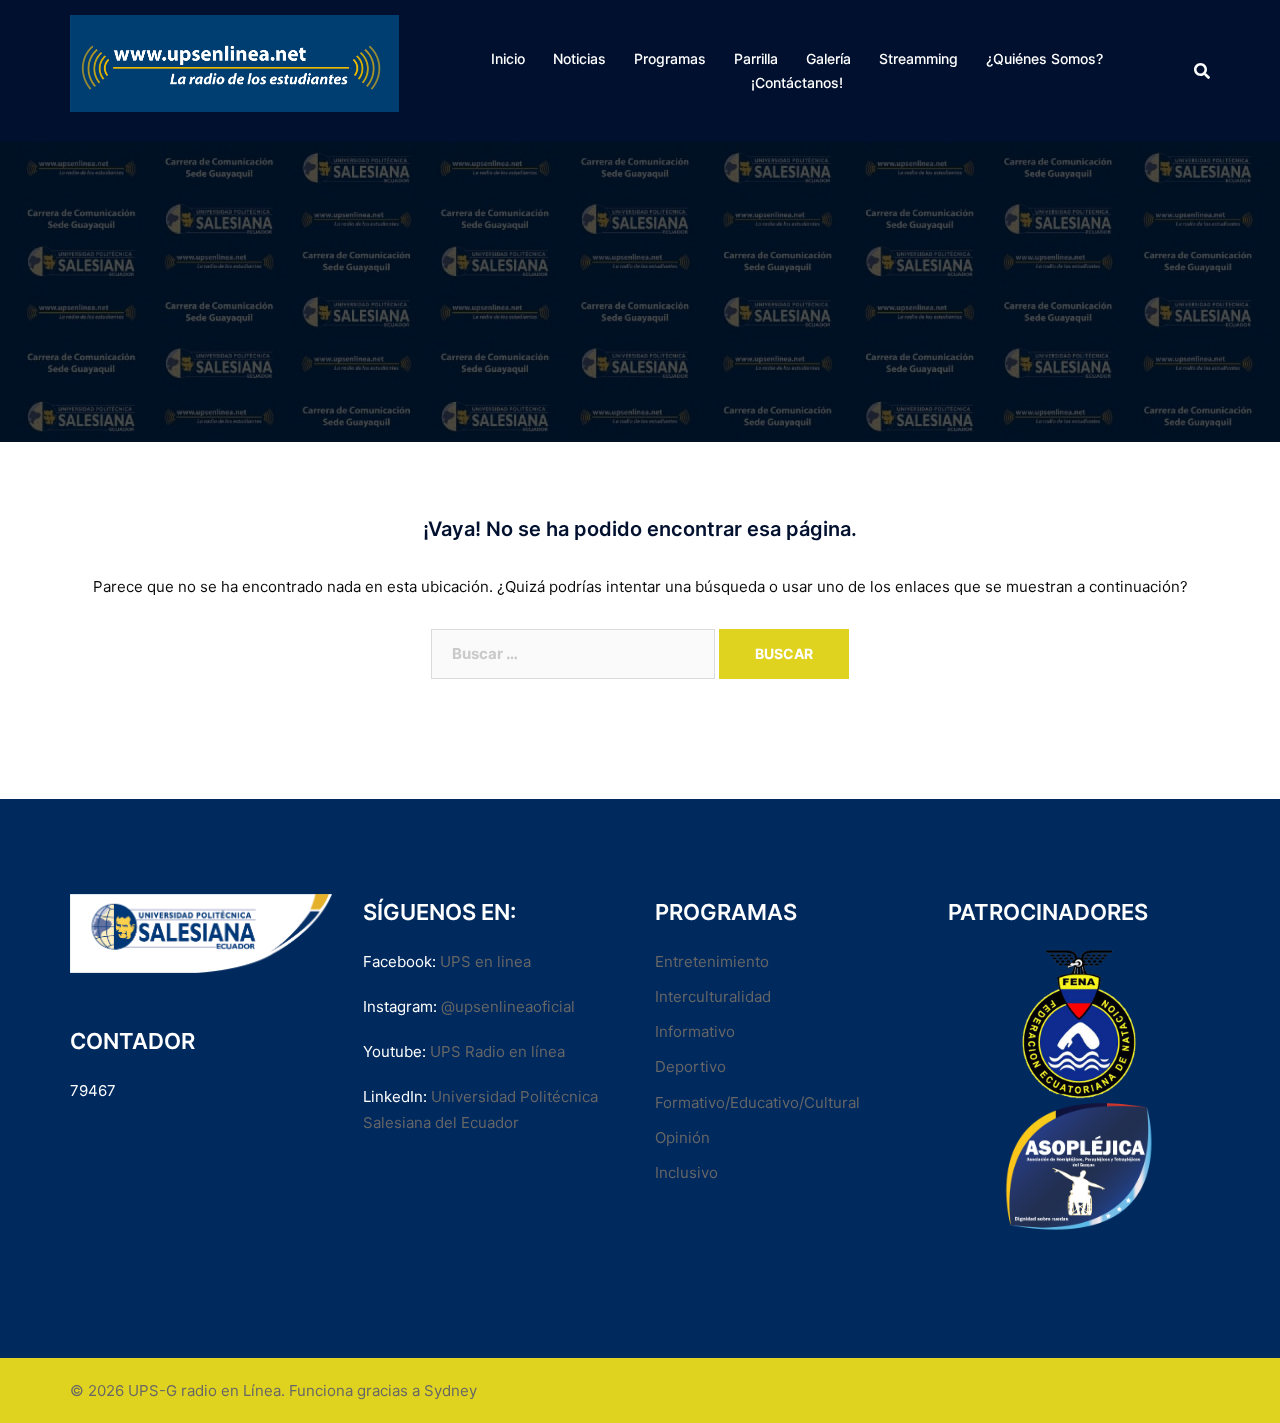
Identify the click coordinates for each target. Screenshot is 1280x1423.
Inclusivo (686, 1172)
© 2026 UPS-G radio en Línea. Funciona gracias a (247, 1390)
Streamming (918, 58)
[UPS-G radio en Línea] (234, 69)
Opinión (682, 1137)
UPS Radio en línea (497, 1051)
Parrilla (756, 58)
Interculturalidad (713, 996)
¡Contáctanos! (797, 82)
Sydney (450, 1390)
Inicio (508, 58)
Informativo (695, 1031)
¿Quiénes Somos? (1044, 58)
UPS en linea (485, 961)
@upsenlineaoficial (508, 1006)
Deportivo (690, 1066)
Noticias (579, 58)
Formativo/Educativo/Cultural (757, 1102)
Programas (670, 58)
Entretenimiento (712, 961)
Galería (828, 58)
